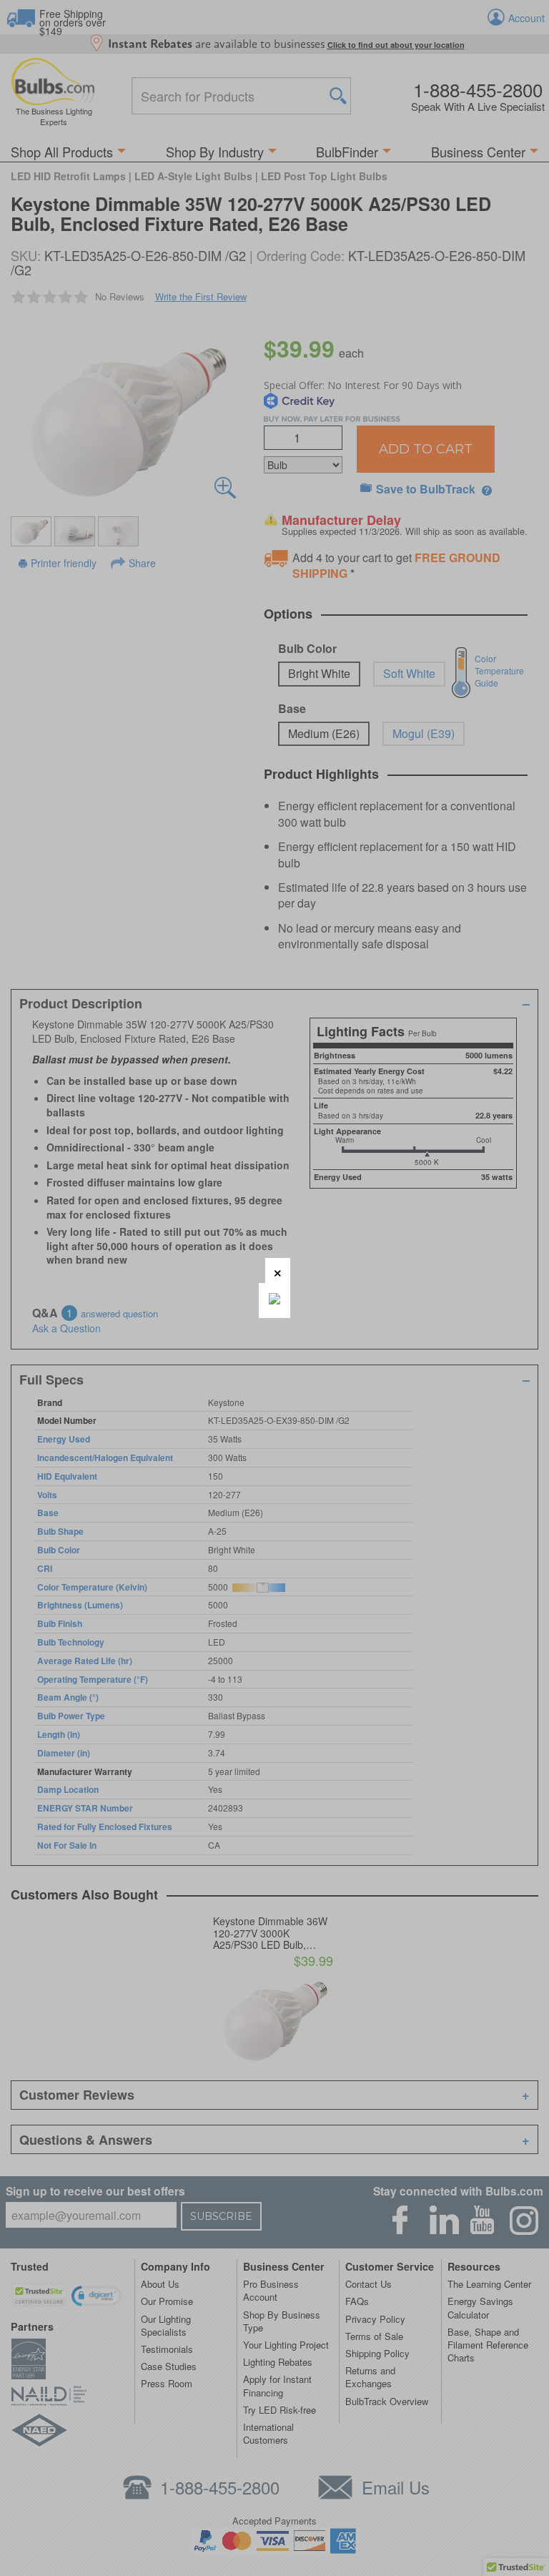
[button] (278, 1270)
